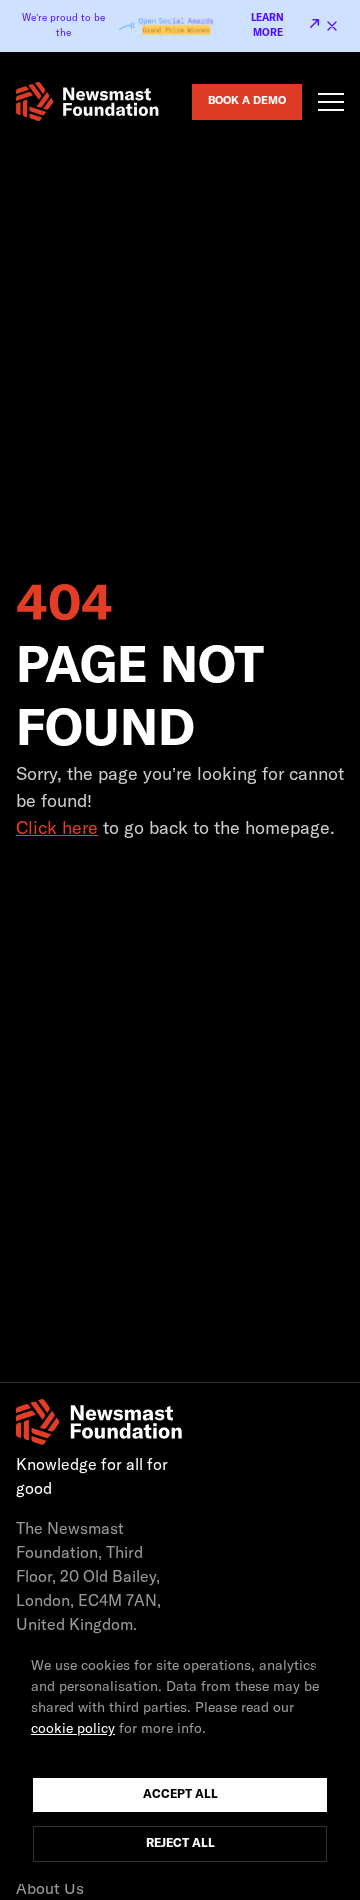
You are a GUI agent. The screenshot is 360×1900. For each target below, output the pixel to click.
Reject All (180, 1844)
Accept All (180, 1795)
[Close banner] (332, 26)
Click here (57, 829)
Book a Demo (247, 100)
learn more (267, 25)
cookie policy (73, 1729)
